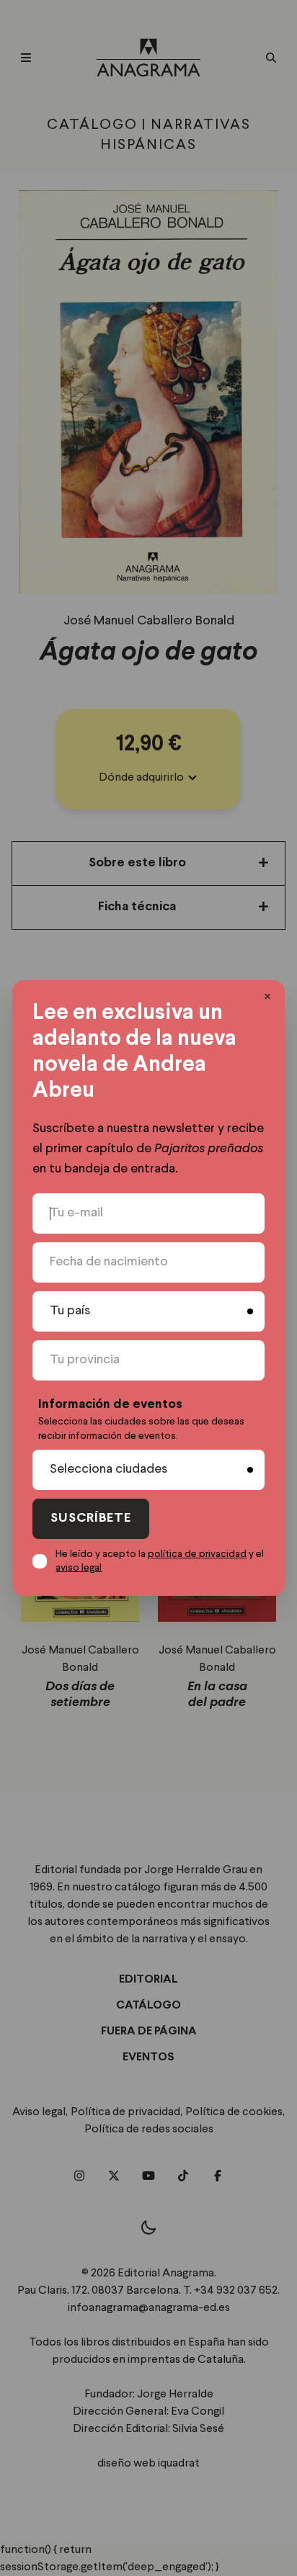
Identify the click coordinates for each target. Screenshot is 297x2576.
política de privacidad (197, 1554)
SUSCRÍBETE (91, 1518)
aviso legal (79, 1568)
